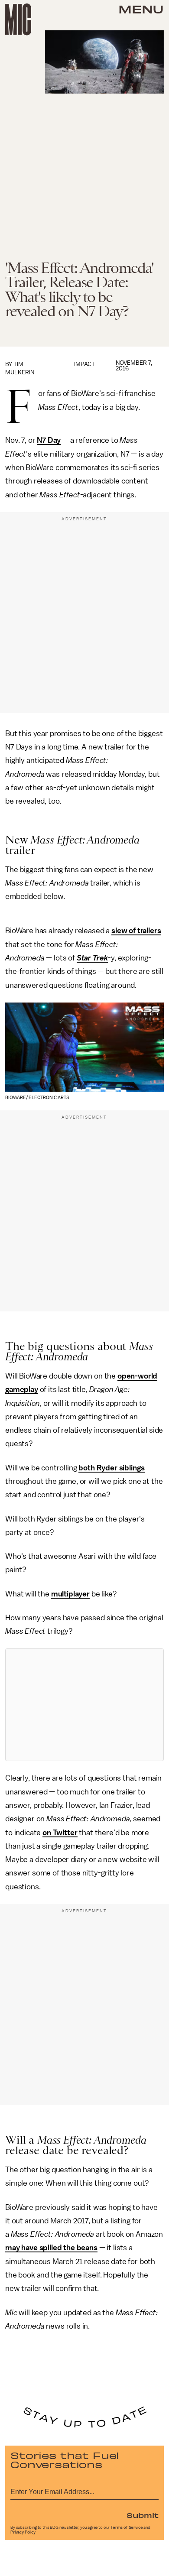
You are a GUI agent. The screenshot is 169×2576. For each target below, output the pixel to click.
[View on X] (84, 1705)
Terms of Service (127, 2527)
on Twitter (60, 1833)
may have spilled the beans (51, 2248)
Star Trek (93, 958)
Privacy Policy (23, 2532)
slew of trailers (136, 931)
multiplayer (70, 1594)
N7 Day (49, 440)
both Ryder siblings (112, 1468)
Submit (143, 2515)
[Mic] (18, 19)
